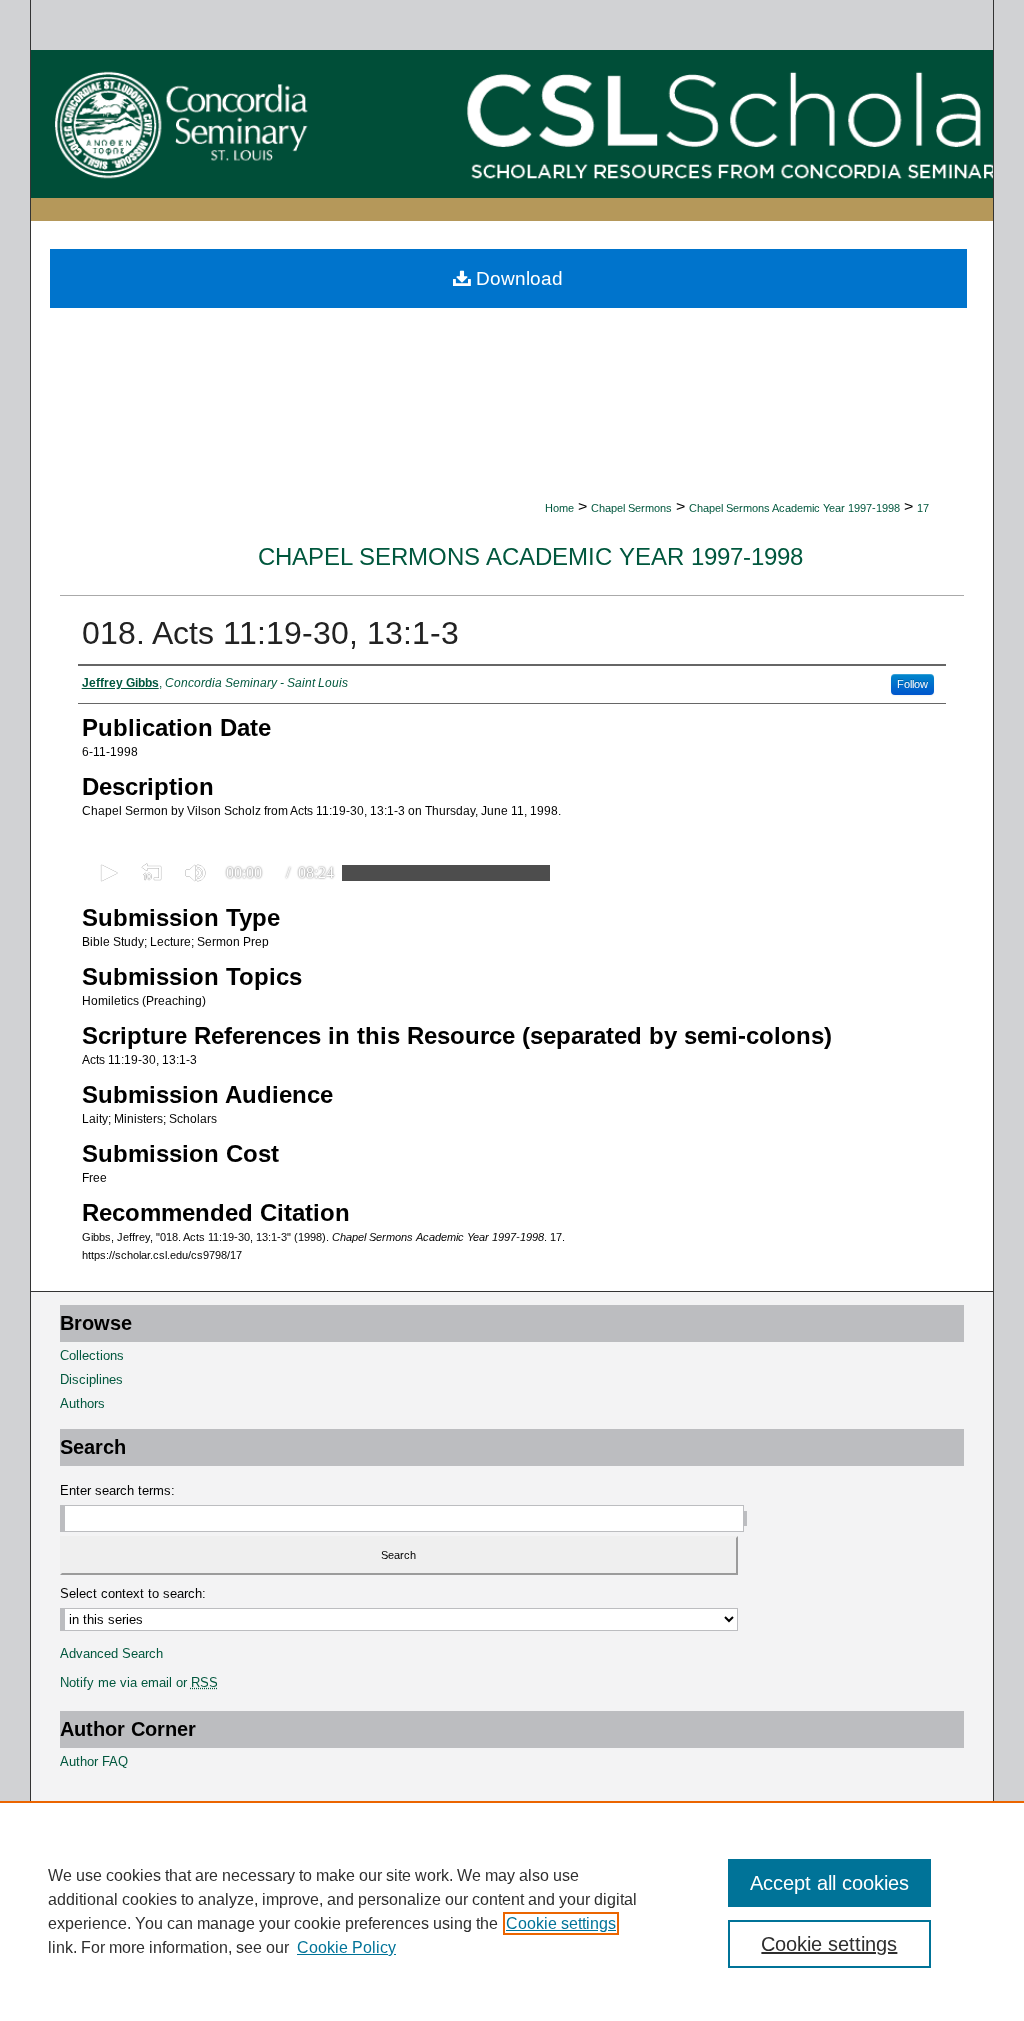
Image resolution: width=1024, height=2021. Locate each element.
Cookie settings (561, 1923)
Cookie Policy (346, 1947)
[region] (512, 1911)
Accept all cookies (829, 1883)
